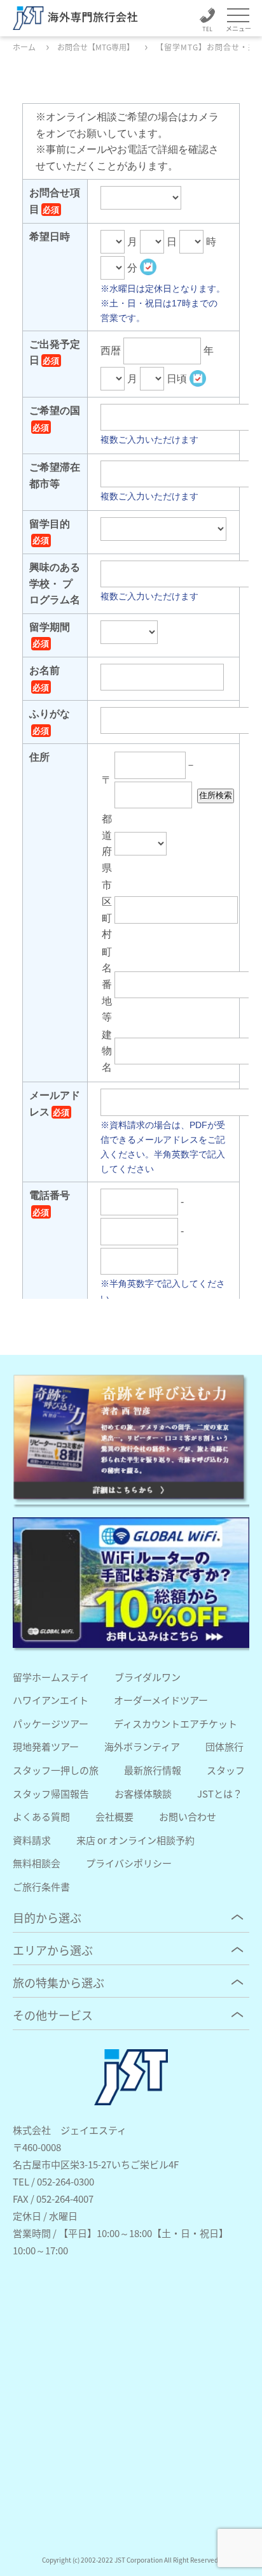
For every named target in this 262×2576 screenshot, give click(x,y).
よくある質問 (41, 1816)
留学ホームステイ (51, 1677)
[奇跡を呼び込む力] (131, 1439)
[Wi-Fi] (131, 1583)
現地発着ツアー (46, 1746)
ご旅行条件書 (41, 1886)
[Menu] (238, 16)
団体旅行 (224, 1746)
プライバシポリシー (129, 1863)
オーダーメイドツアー (161, 1700)
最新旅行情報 (153, 1770)
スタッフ (226, 1770)
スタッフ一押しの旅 (56, 1770)
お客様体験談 (143, 1793)
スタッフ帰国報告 (51, 1793)
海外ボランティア (142, 1746)
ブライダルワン (148, 1677)
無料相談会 (37, 1863)
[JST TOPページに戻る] (131, 2101)
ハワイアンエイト (51, 1700)
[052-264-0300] (207, 22)
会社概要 (114, 1816)
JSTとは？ (220, 1793)
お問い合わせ (188, 1816)
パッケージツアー (51, 1723)
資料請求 (32, 1840)
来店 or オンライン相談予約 (135, 1840)
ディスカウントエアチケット (176, 1723)
